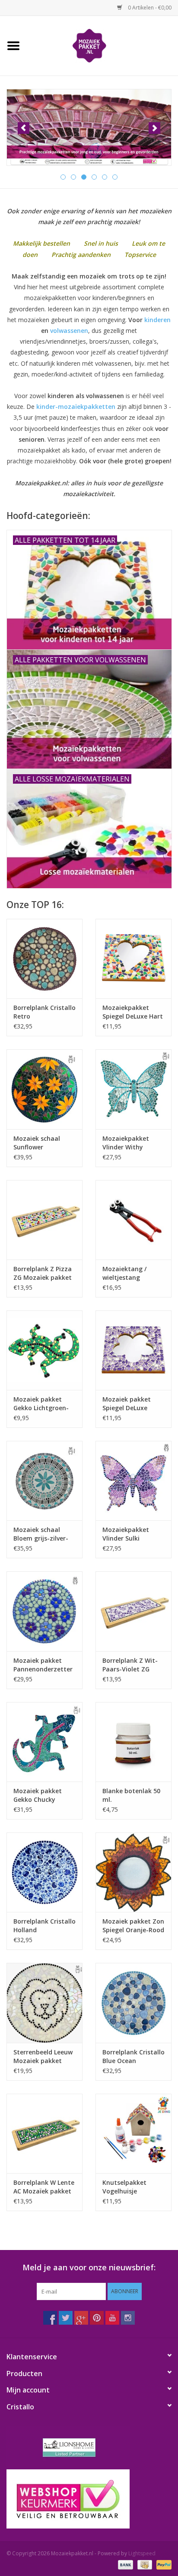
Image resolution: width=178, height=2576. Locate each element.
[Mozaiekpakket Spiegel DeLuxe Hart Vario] (133, 959)
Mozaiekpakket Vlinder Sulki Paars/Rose (126, 1534)
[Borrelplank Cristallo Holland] (44, 1872)
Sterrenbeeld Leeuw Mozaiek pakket (43, 2056)
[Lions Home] (89, 2448)
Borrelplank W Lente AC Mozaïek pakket (44, 2187)
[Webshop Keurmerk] (89, 2499)
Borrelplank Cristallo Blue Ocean (133, 2056)
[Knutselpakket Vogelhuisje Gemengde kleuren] (133, 2133)
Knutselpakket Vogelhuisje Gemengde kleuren (131, 2187)
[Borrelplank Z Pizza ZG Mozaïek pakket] (44, 1220)
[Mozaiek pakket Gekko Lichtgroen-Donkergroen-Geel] (44, 1350)
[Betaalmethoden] (125, 2564)
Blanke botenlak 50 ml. (131, 1795)
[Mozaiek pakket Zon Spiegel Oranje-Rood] (133, 1872)
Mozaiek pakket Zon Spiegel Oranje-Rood (133, 1926)
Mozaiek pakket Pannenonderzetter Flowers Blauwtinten (44, 1665)
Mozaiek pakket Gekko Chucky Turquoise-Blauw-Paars (40, 1795)
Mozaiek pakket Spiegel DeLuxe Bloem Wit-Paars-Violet (129, 1404)
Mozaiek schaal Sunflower (37, 1143)
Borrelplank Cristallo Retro (44, 1012)
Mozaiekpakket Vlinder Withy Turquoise (126, 1143)
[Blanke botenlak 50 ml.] (133, 1742)
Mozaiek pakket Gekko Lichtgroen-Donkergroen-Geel (41, 1404)
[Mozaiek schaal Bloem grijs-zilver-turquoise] (44, 1481)
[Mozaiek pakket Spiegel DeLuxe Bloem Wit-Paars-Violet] (133, 1350)
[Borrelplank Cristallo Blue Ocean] (133, 2003)
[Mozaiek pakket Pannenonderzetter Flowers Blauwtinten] (44, 1611)
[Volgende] (154, 128)
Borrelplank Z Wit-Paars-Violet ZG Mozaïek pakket (130, 1665)
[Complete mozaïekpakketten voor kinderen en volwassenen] (89, 127)
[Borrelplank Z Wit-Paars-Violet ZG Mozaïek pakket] (133, 1611)
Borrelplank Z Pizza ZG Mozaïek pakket (43, 1273)
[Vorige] (24, 128)
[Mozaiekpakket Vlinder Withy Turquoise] (133, 1089)
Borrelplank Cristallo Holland (44, 1926)
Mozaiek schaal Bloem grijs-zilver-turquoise (41, 1534)
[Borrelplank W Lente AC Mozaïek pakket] (44, 2133)
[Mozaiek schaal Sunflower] (44, 1089)
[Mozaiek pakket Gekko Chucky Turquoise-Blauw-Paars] (44, 1742)
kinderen (157, 320)
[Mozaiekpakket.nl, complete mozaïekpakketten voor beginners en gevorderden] (102, 45)
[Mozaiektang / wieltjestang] (133, 1220)
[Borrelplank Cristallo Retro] (44, 959)
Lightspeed (142, 2553)
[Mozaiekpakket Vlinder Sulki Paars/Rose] (133, 1481)
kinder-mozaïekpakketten (76, 407)
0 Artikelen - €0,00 (149, 8)
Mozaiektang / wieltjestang (124, 1273)
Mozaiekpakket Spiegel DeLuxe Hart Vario (133, 1012)
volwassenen (69, 331)
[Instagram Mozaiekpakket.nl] (128, 2318)
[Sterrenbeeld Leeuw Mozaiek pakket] (44, 2003)
